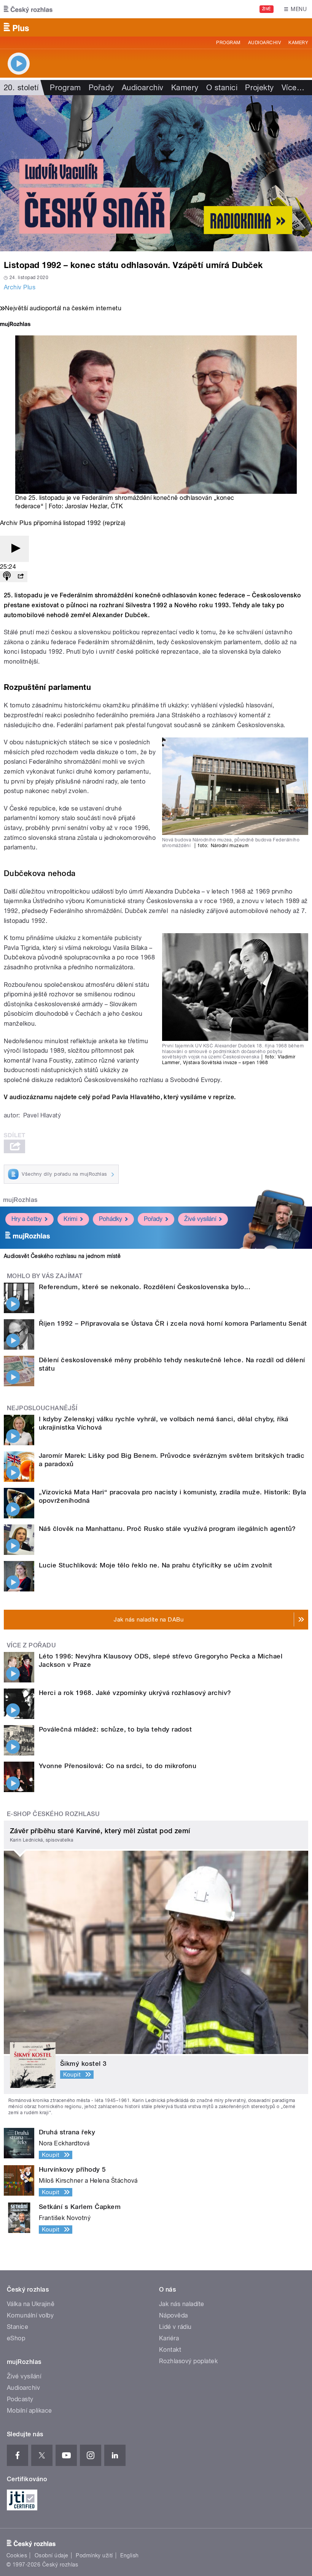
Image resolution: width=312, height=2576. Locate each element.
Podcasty (20, 2399)
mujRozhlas (20, 1200)
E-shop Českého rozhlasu (53, 1814)
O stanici (222, 88)
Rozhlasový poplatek (188, 2361)
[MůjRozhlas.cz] (15, 325)
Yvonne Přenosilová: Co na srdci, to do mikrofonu (118, 1766)
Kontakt (170, 2350)
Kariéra (169, 2338)
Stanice (18, 2327)
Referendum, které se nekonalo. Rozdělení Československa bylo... (145, 1287)
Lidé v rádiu (175, 2327)
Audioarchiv (264, 43)
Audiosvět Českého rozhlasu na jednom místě (62, 1256)
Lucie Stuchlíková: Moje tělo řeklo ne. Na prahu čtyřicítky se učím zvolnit (156, 1565)
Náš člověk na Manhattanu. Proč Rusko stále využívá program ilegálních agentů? (167, 1529)
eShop (16, 2338)
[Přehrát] (14, 549)
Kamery (298, 43)
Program (228, 43)
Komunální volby (30, 2315)
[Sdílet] (21, 577)
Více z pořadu (31, 1645)
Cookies (17, 2555)
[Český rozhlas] (28, 9)
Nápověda (174, 2315)
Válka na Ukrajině (31, 2304)
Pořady (101, 88)
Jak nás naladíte (182, 2304)
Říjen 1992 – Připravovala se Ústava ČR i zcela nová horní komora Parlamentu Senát (173, 1323)
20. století (21, 88)
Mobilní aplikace (29, 2411)
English (129, 2555)
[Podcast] (7, 577)
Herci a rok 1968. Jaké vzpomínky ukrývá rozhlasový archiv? (135, 1693)
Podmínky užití (94, 2555)
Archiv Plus (20, 287)
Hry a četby (27, 1219)
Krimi (70, 1219)
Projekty (259, 88)
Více (293, 88)
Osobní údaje (52, 2555)
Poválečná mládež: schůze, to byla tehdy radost (115, 1729)
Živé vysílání (200, 1219)
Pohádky (111, 1219)
